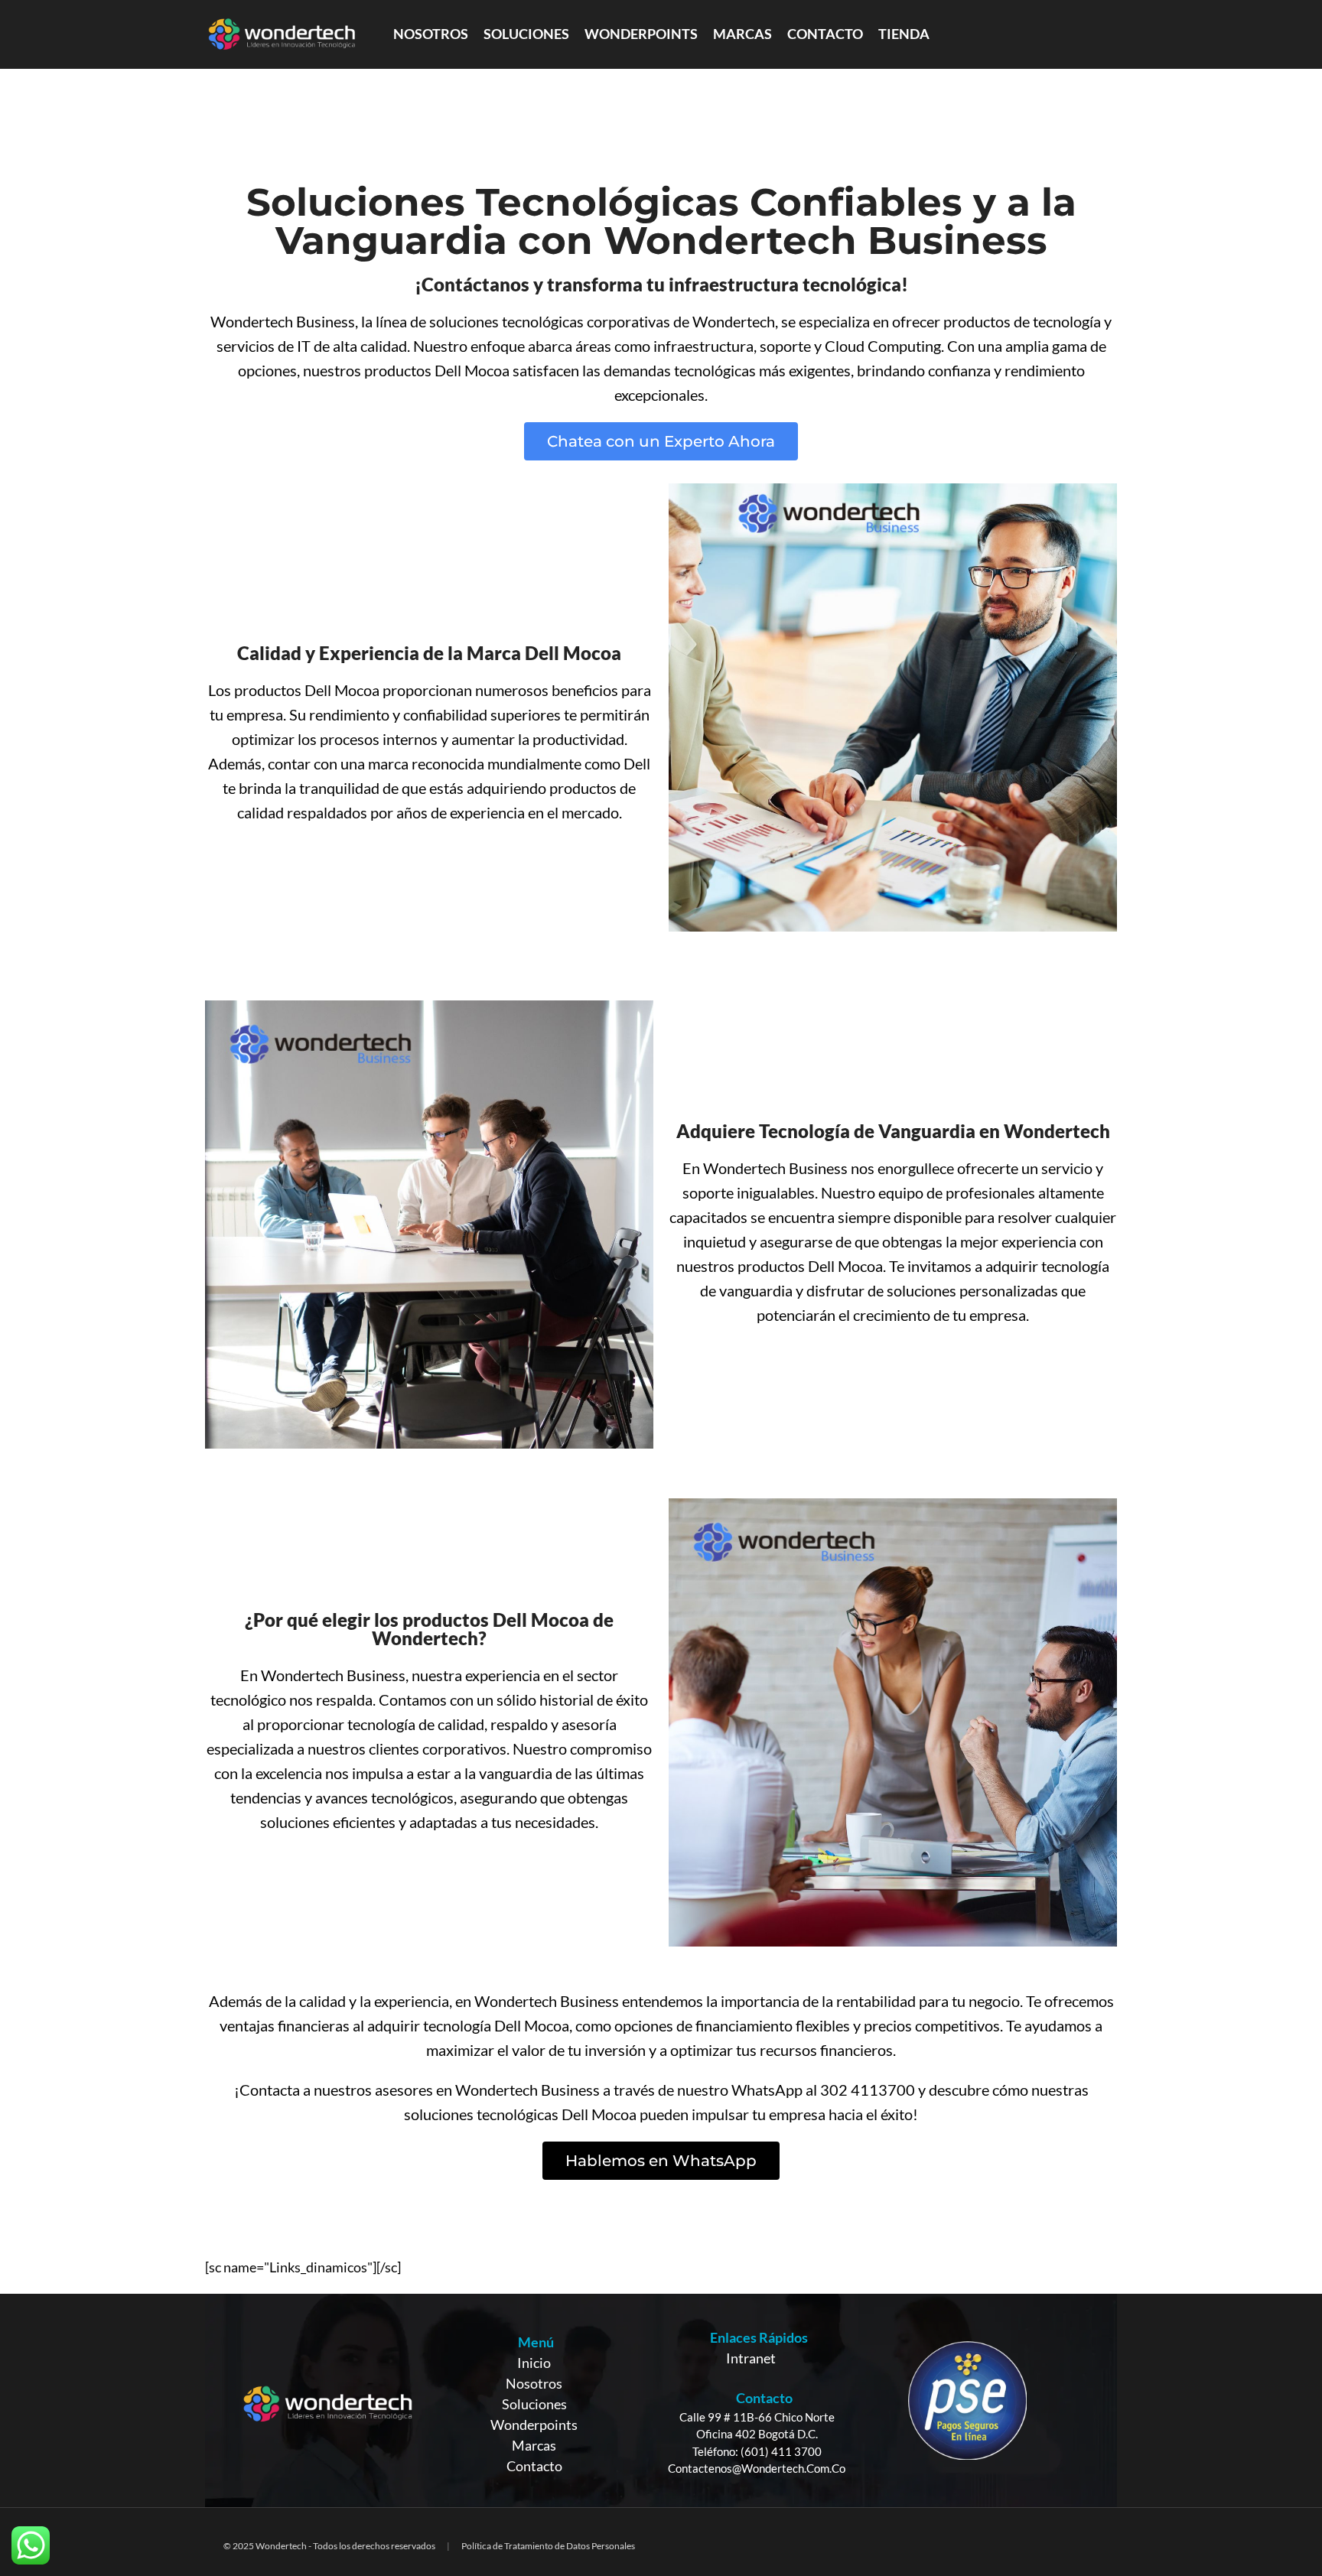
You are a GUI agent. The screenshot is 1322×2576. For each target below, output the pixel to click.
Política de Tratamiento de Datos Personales (548, 2546)
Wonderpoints (534, 2425)
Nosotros (534, 2383)
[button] (661, 441)
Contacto (534, 2466)
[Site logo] (282, 33)
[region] (661, 2400)
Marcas (534, 2445)
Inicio (534, 2363)
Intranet (751, 2358)
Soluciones (534, 2404)
